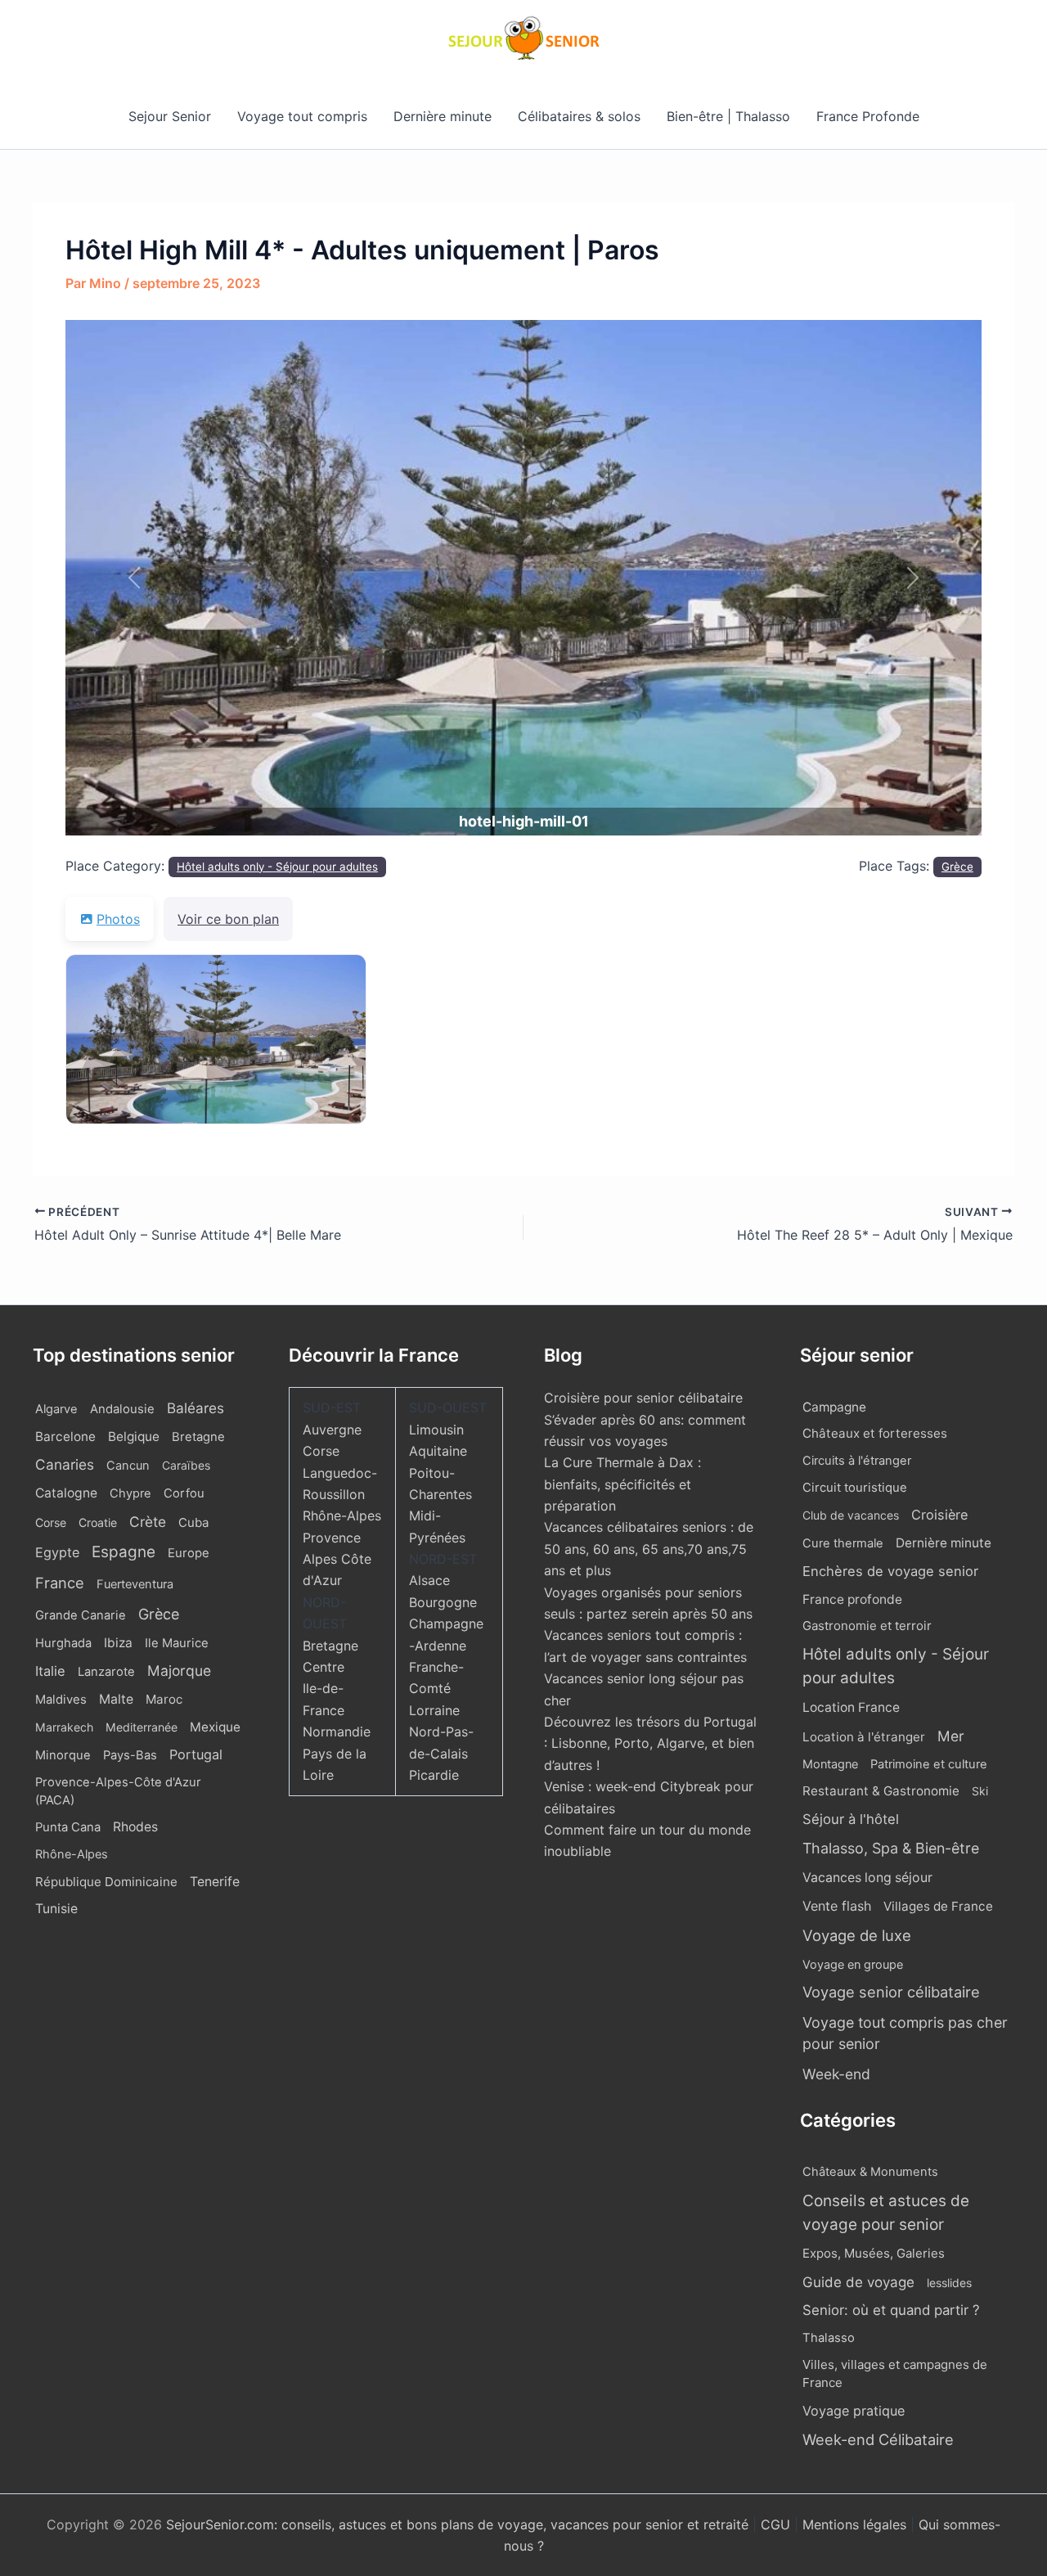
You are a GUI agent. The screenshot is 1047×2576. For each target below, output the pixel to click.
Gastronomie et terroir (867, 1626)
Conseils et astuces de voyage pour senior (886, 2213)
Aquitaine (438, 1451)
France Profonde (868, 116)
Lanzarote (106, 1672)
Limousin (436, 1430)
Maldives (61, 1700)
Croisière (939, 1515)
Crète (148, 1522)
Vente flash (837, 1906)
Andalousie (122, 1409)
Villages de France (938, 1906)
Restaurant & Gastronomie (881, 1791)
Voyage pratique (854, 2411)
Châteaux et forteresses (875, 1433)
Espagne (124, 1552)
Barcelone (65, 1437)
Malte (116, 1699)
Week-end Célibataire (878, 2439)
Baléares (195, 1408)
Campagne (834, 1407)
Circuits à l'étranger (857, 1461)
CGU (777, 2524)
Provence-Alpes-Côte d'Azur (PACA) (118, 1791)
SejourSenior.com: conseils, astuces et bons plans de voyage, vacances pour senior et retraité (459, 2524)
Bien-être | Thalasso (728, 116)
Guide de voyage (858, 2282)
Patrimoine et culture (929, 1764)
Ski (980, 1791)
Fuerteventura (135, 1584)
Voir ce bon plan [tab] (228, 919)
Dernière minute (443, 116)
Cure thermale (843, 1543)
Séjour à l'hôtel (851, 1819)
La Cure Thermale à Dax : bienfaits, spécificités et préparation (622, 1484)
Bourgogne (443, 1602)
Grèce (957, 867)
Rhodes (135, 1827)
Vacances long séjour (867, 1878)
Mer (951, 1736)
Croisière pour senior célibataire (643, 1398)
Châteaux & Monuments (870, 2172)
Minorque (63, 1755)
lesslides (949, 2283)
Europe (189, 1553)
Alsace (429, 1580)
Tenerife (215, 1882)
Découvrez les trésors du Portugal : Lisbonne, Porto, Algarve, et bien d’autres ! (650, 1743)
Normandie (337, 1732)
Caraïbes (186, 1465)
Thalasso (829, 2338)
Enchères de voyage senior (890, 1571)
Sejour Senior (170, 116)
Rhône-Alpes (72, 1854)
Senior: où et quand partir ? (891, 2310)
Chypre (130, 1493)
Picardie (434, 1775)
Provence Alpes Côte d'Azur (337, 1559)
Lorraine (434, 1710)
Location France (851, 1707)
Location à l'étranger (864, 1737)
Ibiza (118, 1643)
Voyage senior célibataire (891, 1992)
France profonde (852, 1599)
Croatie (98, 1522)
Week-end (836, 2074)
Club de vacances (851, 1515)
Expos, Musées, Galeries (874, 2253)
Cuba (193, 1522)
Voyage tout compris (302, 116)
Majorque (179, 1671)
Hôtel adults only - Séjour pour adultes (277, 867)
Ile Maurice (177, 1643)
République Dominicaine (106, 1882)
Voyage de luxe (857, 1935)
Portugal (196, 1754)
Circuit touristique (855, 1488)
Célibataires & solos (579, 116)
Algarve (56, 1409)
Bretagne (198, 1437)
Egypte (57, 1552)
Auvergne (332, 1430)
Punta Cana (68, 1827)
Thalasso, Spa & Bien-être (891, 1848)
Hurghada (63, 1643)
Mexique (215, 1727)
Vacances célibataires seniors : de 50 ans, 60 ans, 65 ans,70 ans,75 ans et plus (649, 1549)
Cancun (128, 1466)
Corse (51, 1522)
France (60, 1583)
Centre (324, 1667)
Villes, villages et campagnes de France (895, 2374)
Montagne (830, 1764)
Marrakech (64, 1727)
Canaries (65, 1464)
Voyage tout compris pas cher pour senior (905, 2033)
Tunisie (56, 1909)
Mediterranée (142, 1727)
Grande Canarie (81, 1615)
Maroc (164, 1699)
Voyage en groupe (853, 1964)
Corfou (184, 1493)
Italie (50, 1671)
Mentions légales (854, 2524)
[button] (134, 578)
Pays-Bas (130, 1755)
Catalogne (66, 1493)
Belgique (134, 1437)
